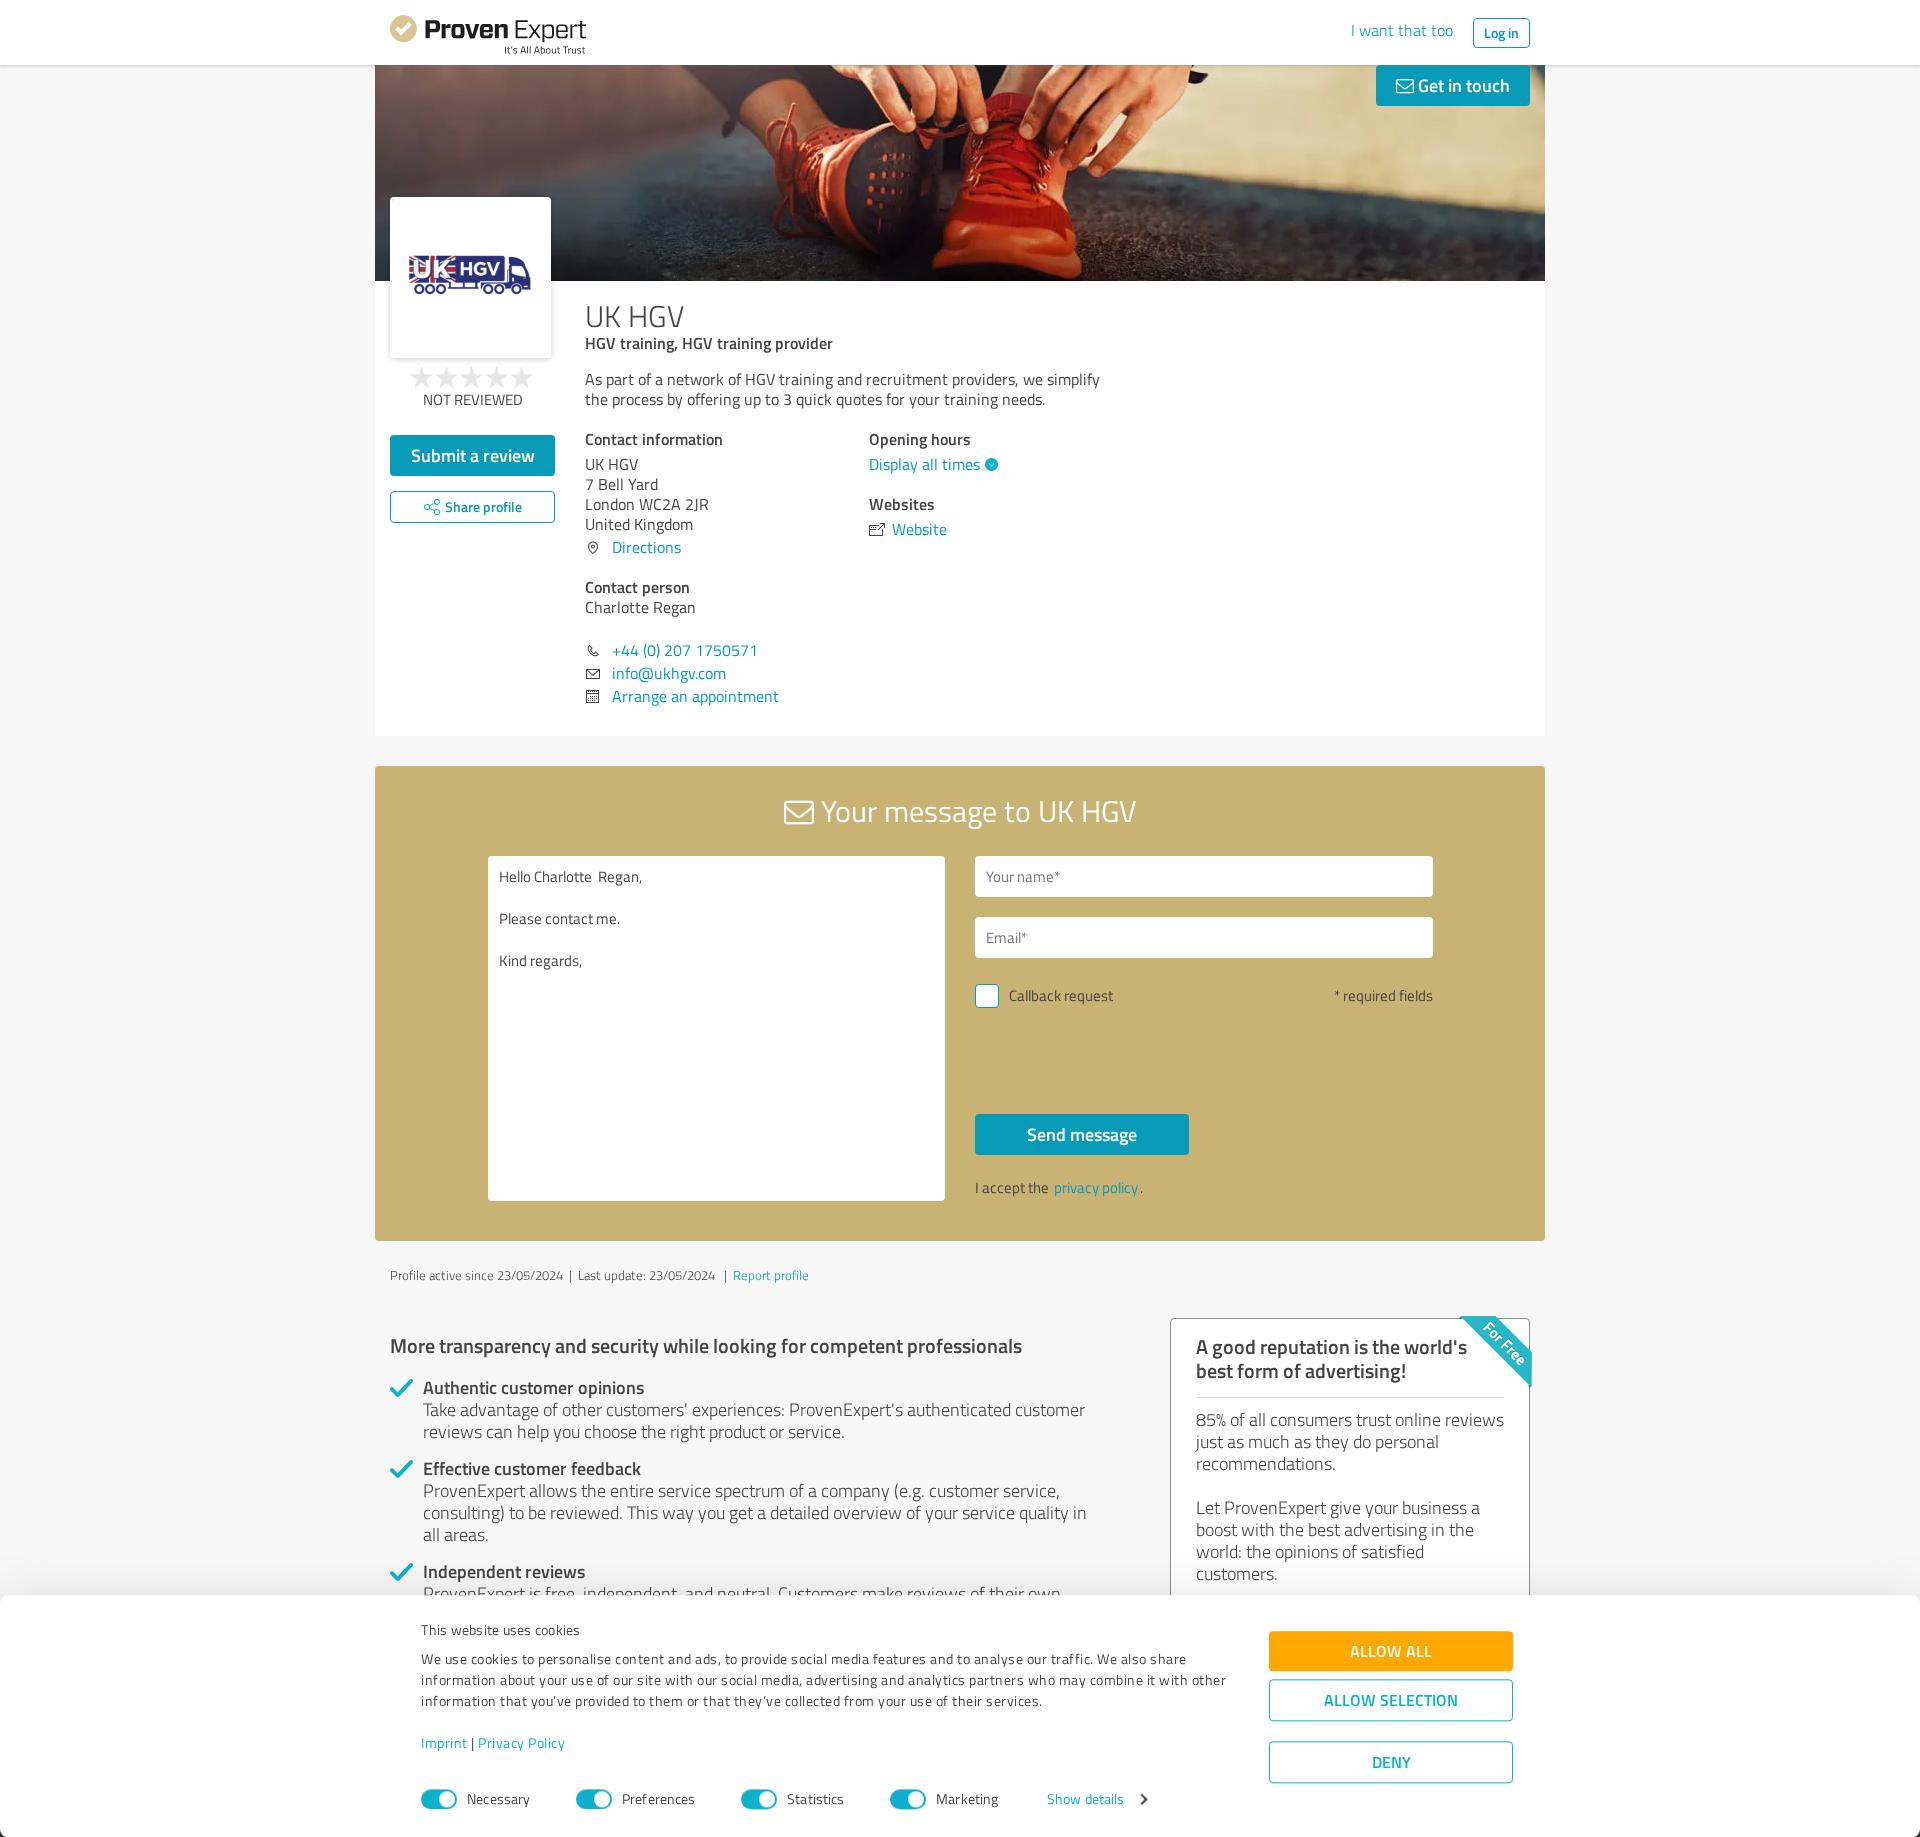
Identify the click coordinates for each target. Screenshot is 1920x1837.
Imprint (444, 1743)
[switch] (594, 1799)
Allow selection (1391, 1700)
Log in (1501, 32)
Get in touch (1462, 85)
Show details (1085, 1799)
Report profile (771, 1275)
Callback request (1061, 995)
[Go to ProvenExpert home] (488, 38)
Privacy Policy (521, 1743)
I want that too (1402, 30)
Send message (1082, 1134)
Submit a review (473, 455)
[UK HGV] (470, 277)
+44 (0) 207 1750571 (685, 650)
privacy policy (1096, 1187)
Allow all (1391, 1651)
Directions (646, 547)
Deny (1391, 1762)
